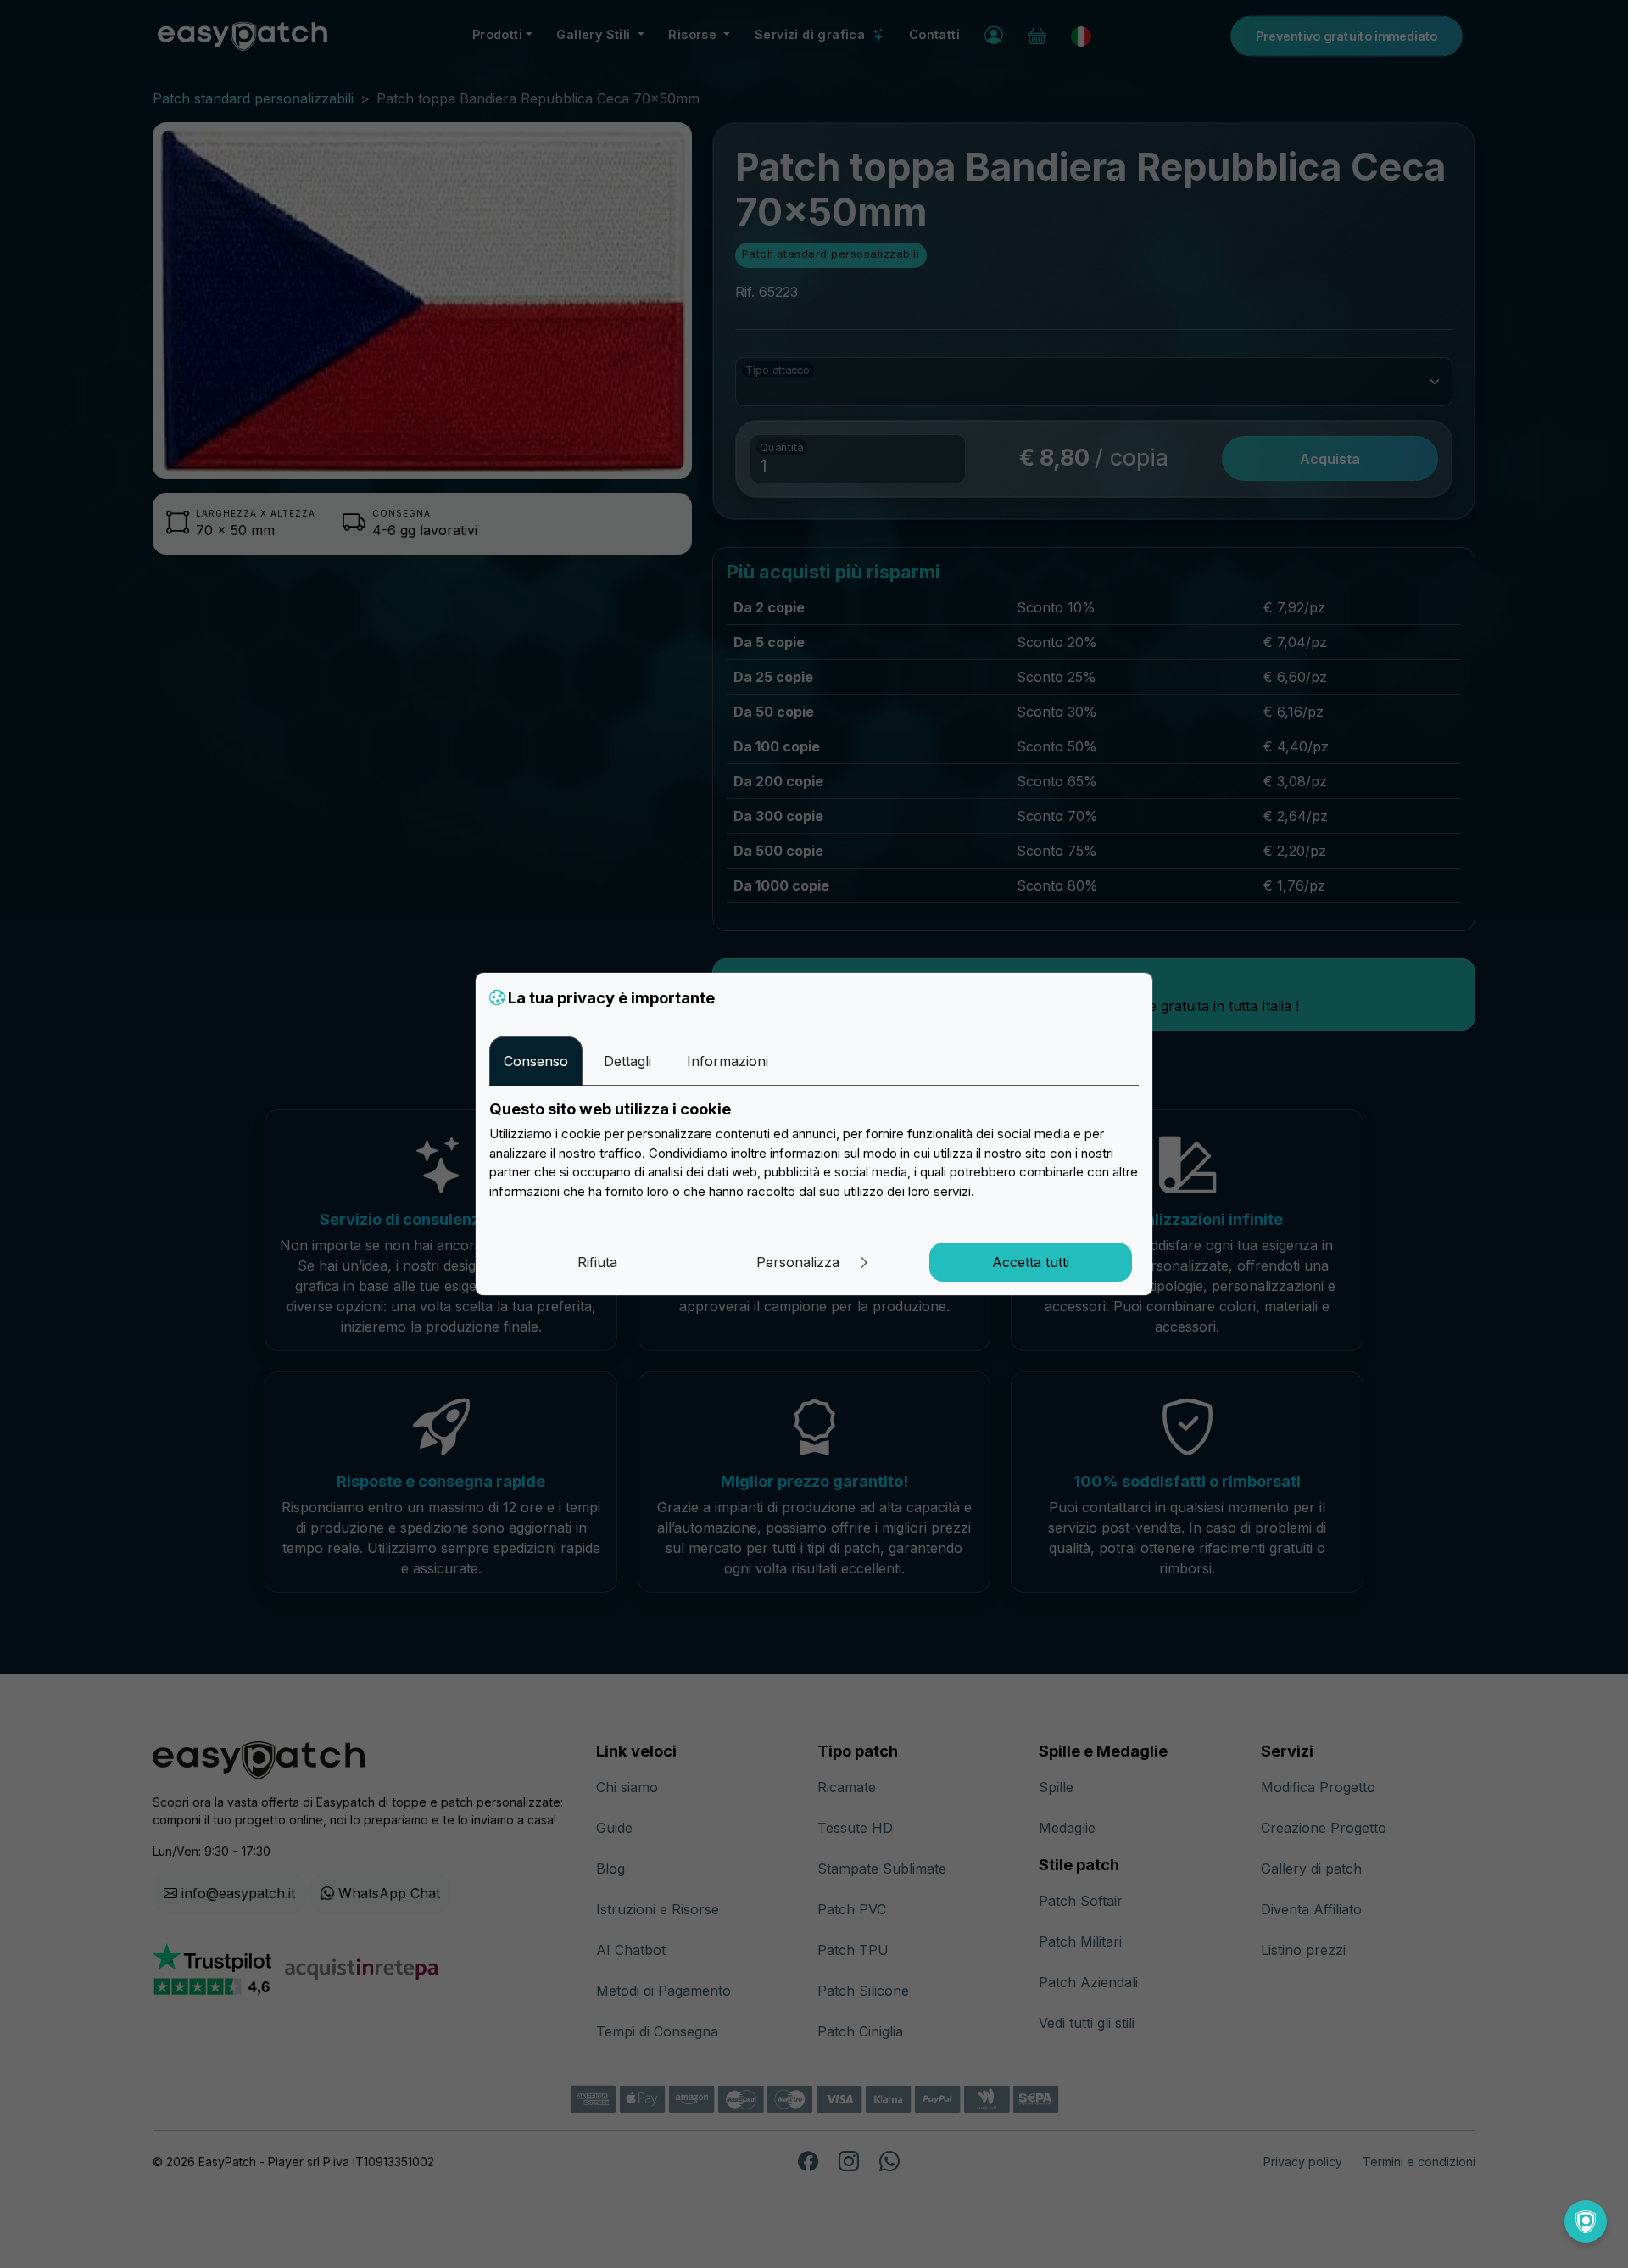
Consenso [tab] (536, 1061)
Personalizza (800, 1262)
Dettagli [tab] (627, 1061)
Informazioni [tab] (728, 1061)
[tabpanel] (814, 1150)
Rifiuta (597, 1262)
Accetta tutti (1031, 1262)
